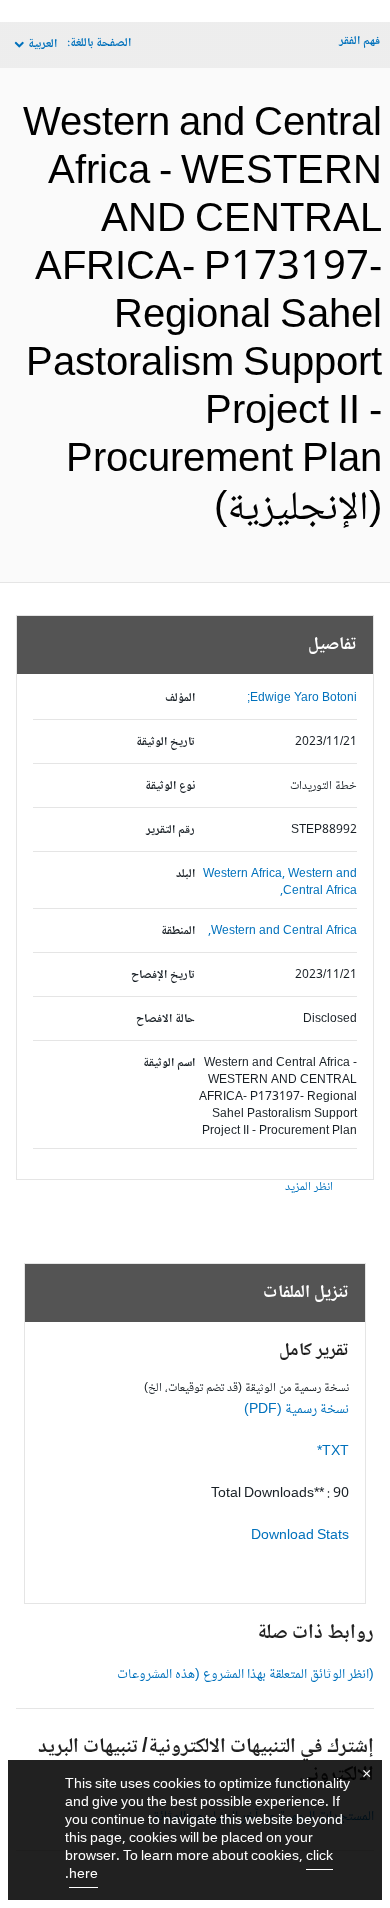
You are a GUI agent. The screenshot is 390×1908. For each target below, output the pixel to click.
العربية (42, 44)
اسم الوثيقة (169, 1063)
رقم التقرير (170, 830)
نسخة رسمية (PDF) (296, 1410)
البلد (185, 874)
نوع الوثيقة (170, 786)
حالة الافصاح (165, 1019)
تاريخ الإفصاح (163, 975)
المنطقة (178, 931)
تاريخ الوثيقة (165, 742)
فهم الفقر (359, 41)
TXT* (333, 1452)
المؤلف (180, 698)
